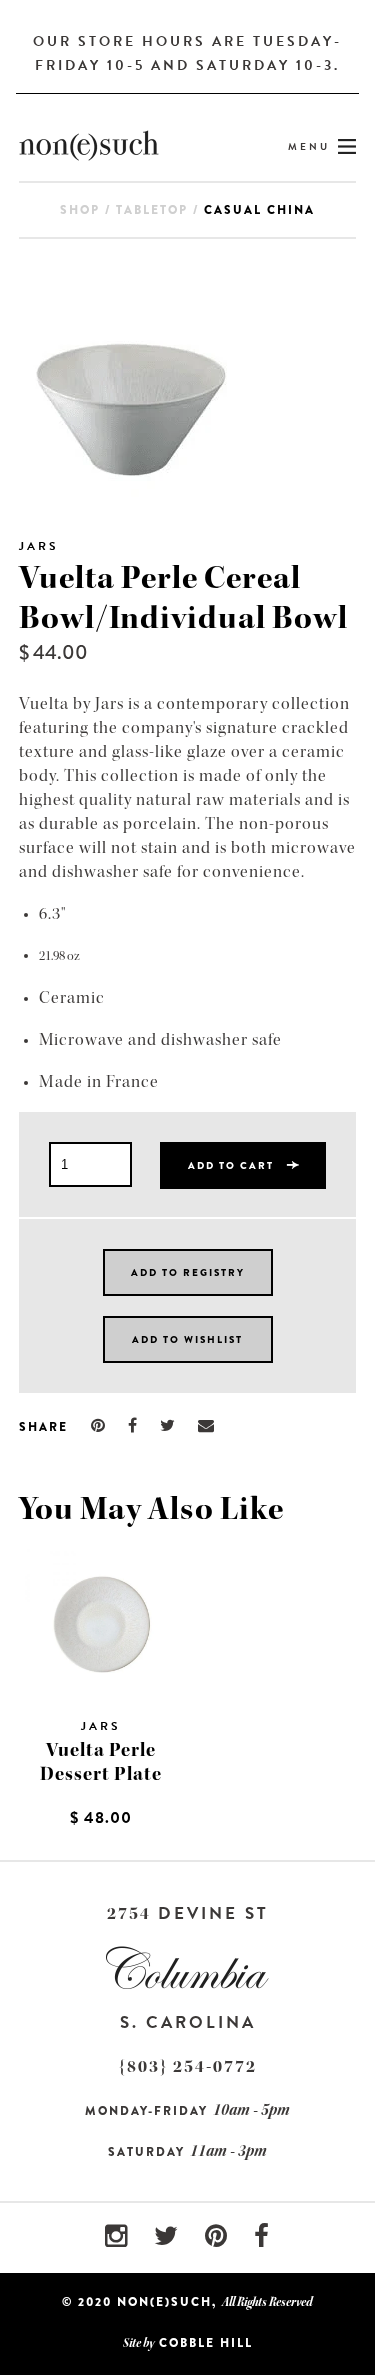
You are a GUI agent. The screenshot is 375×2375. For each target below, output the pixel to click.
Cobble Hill (206, 2343)
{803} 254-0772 (188, 2066)
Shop (80, 210)
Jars (39, 546)
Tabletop (152, 210)
